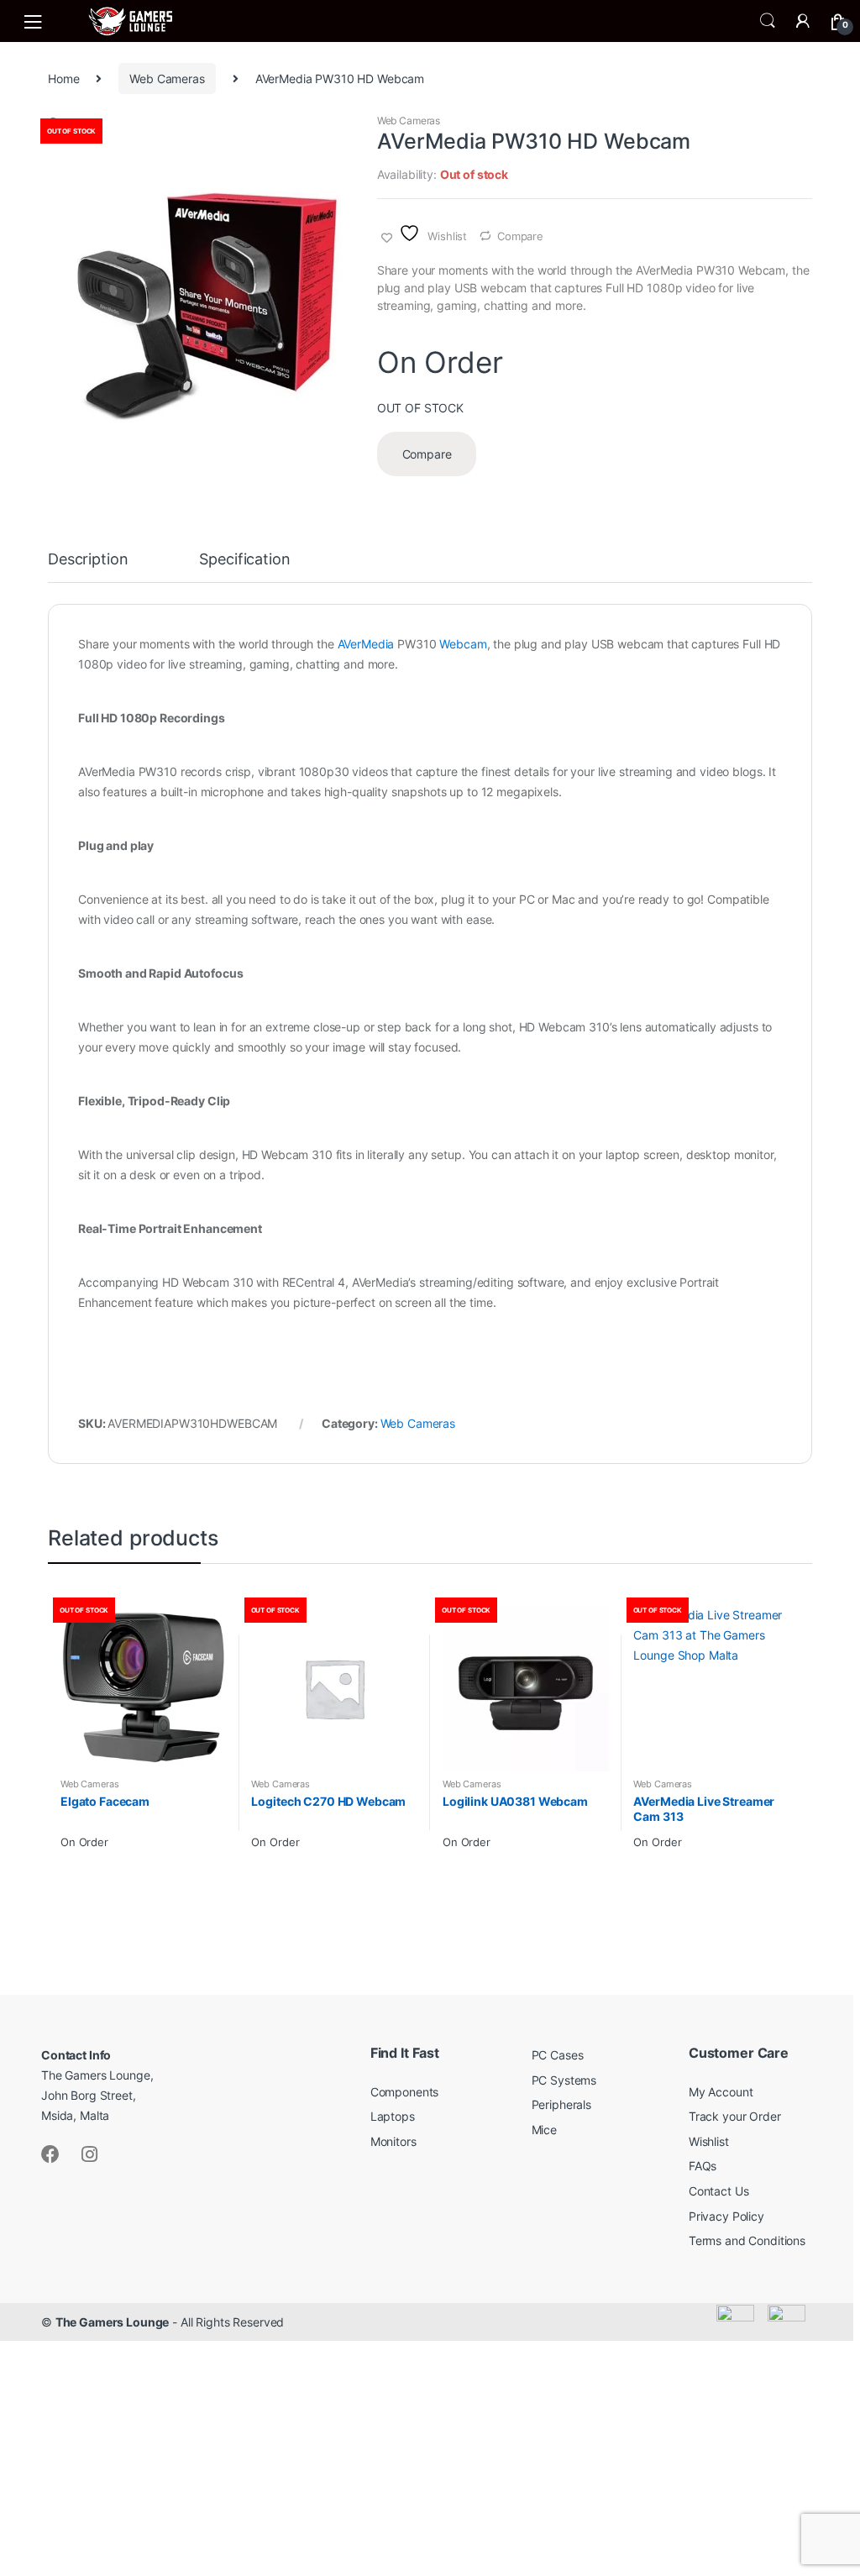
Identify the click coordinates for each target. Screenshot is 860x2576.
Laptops (393, 2116)
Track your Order (735, 2116)
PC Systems (564, 2080)
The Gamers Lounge (113, 2322)
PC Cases (558, 2055)
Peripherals (561, 2104)
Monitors (393, 2141)
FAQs (703, 2166)
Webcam (463, 644)
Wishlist (709, 2141)
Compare (520, 236)
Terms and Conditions (747, 2240)
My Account (721, 2092)
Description (88, 560)
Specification (244, 560)
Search (768, 21)
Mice (544, 2130)
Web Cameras (167, 79)
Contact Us (719, 2191)
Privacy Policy (726, 2216)
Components (405, 2092)
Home (63, 79)
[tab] (88, 567)
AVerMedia (366, 644)
